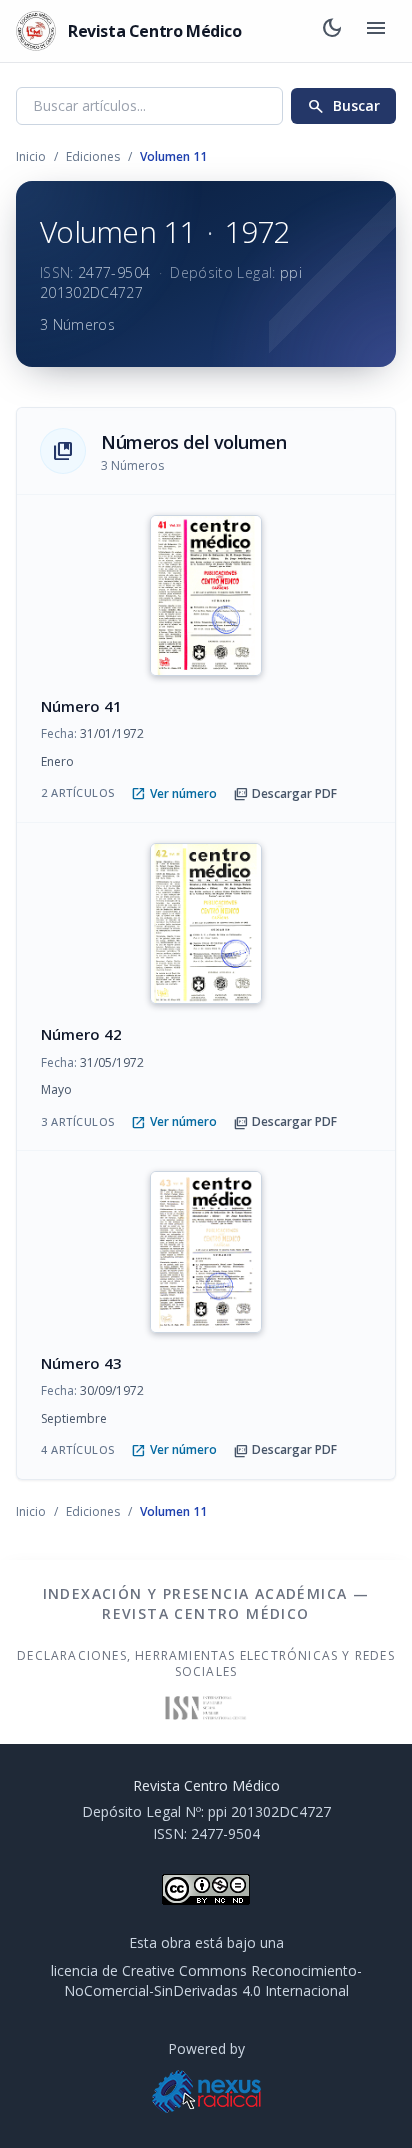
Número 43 (81, 1363)
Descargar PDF (285, 794)
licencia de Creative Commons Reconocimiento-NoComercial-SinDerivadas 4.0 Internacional (206, 1980)
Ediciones (93, 156)
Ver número (174, 794)
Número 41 (81, 706)
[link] (206, 658)
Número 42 (81, 1034)
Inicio (31, 156)
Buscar (343, 106)
